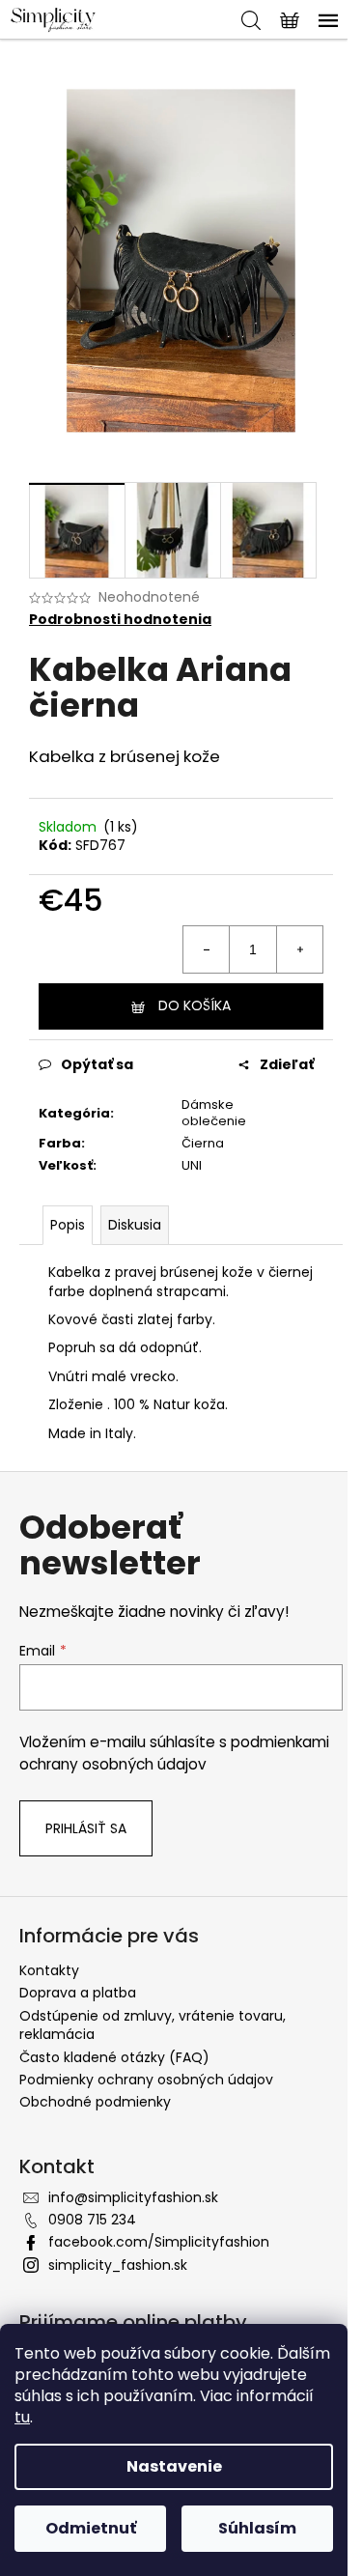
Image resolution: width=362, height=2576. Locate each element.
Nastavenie (174, 2466)
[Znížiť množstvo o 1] (207, 949)
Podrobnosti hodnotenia (120, 620)
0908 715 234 (92, 2220)
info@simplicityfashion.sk (133, 2197)
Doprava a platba (78, 1993)
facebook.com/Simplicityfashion (159, 2242)
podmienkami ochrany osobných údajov (174, 1753)
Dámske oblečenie (214, 1113)
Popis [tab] (68, 1225)
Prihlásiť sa (86, 1828)
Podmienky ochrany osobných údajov (146, 2080)
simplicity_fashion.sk (118, 2265)
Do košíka (195, 1005)
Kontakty (49, 1970)
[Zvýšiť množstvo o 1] (299, 949)
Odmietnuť (91, 2528)
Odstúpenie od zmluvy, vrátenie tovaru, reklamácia (153, 2025)
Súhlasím (257, 2528)
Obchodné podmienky (95, 2102)
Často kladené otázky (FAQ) (114, 2057)
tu (22, 2417)
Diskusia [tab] (135, 1225)
